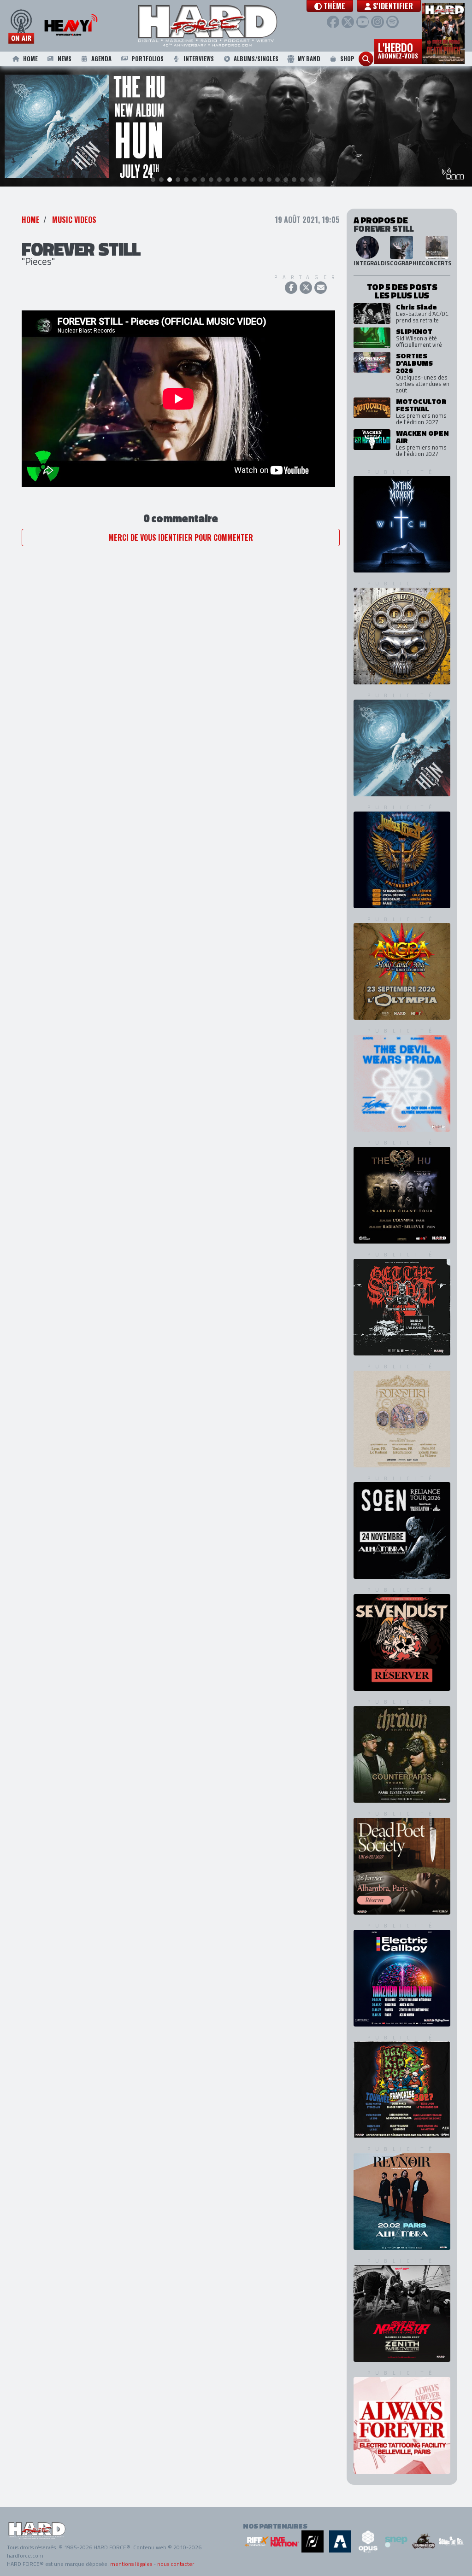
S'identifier (392, 6)
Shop (347, 59)
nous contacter (176, 2564)
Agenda (101, 59)
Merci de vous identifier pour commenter (181, 537)
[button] (330, 6)
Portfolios (147, 59)
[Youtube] (363, 22)
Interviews (199, 59)
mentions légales (131, 2564)
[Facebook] (333, 22)
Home (30, 59)
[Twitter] (348, 22)
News (65, 59)
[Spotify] (392, 22)
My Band (309, 59)
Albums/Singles (256, 59)
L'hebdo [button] (398, 50)
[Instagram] (377, 22)
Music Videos (74, 220)
